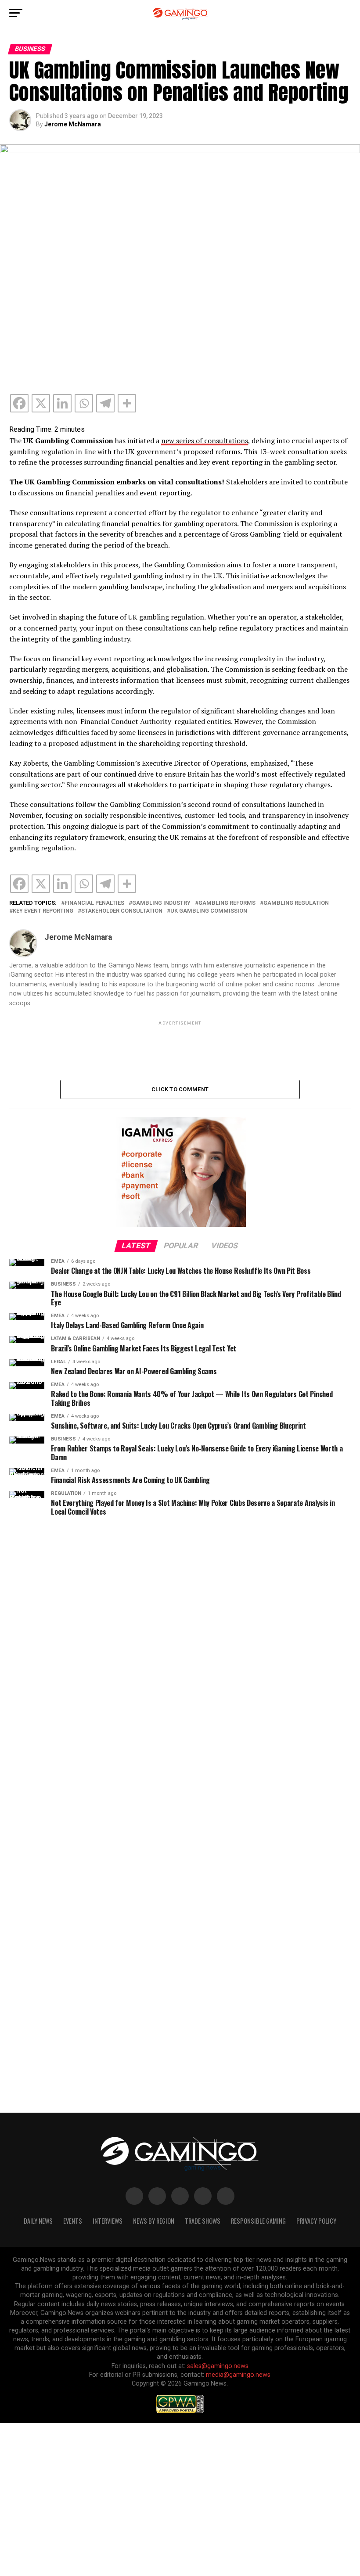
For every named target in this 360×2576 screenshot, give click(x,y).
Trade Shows (203, 2221)
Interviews (108, 2221)
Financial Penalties (94, 903)
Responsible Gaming (258, 2221)
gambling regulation (296, 903)
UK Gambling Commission (209, 911)
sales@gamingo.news (218, 2366)
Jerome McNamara (73, 124)
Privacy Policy (316, 2221)
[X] (41, 403)
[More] (127, 403)
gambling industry (161, 903)
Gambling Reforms (227, 903)
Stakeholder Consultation (122, 911)
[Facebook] (19, 403)
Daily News (38, 2221)
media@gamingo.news (238, 2375)
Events (73, 2221)
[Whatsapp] (84, 403)
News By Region (154, 2221)
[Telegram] (105, 403)
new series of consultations (205, 441)
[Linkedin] (62, 403)
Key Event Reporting (43, 911)
